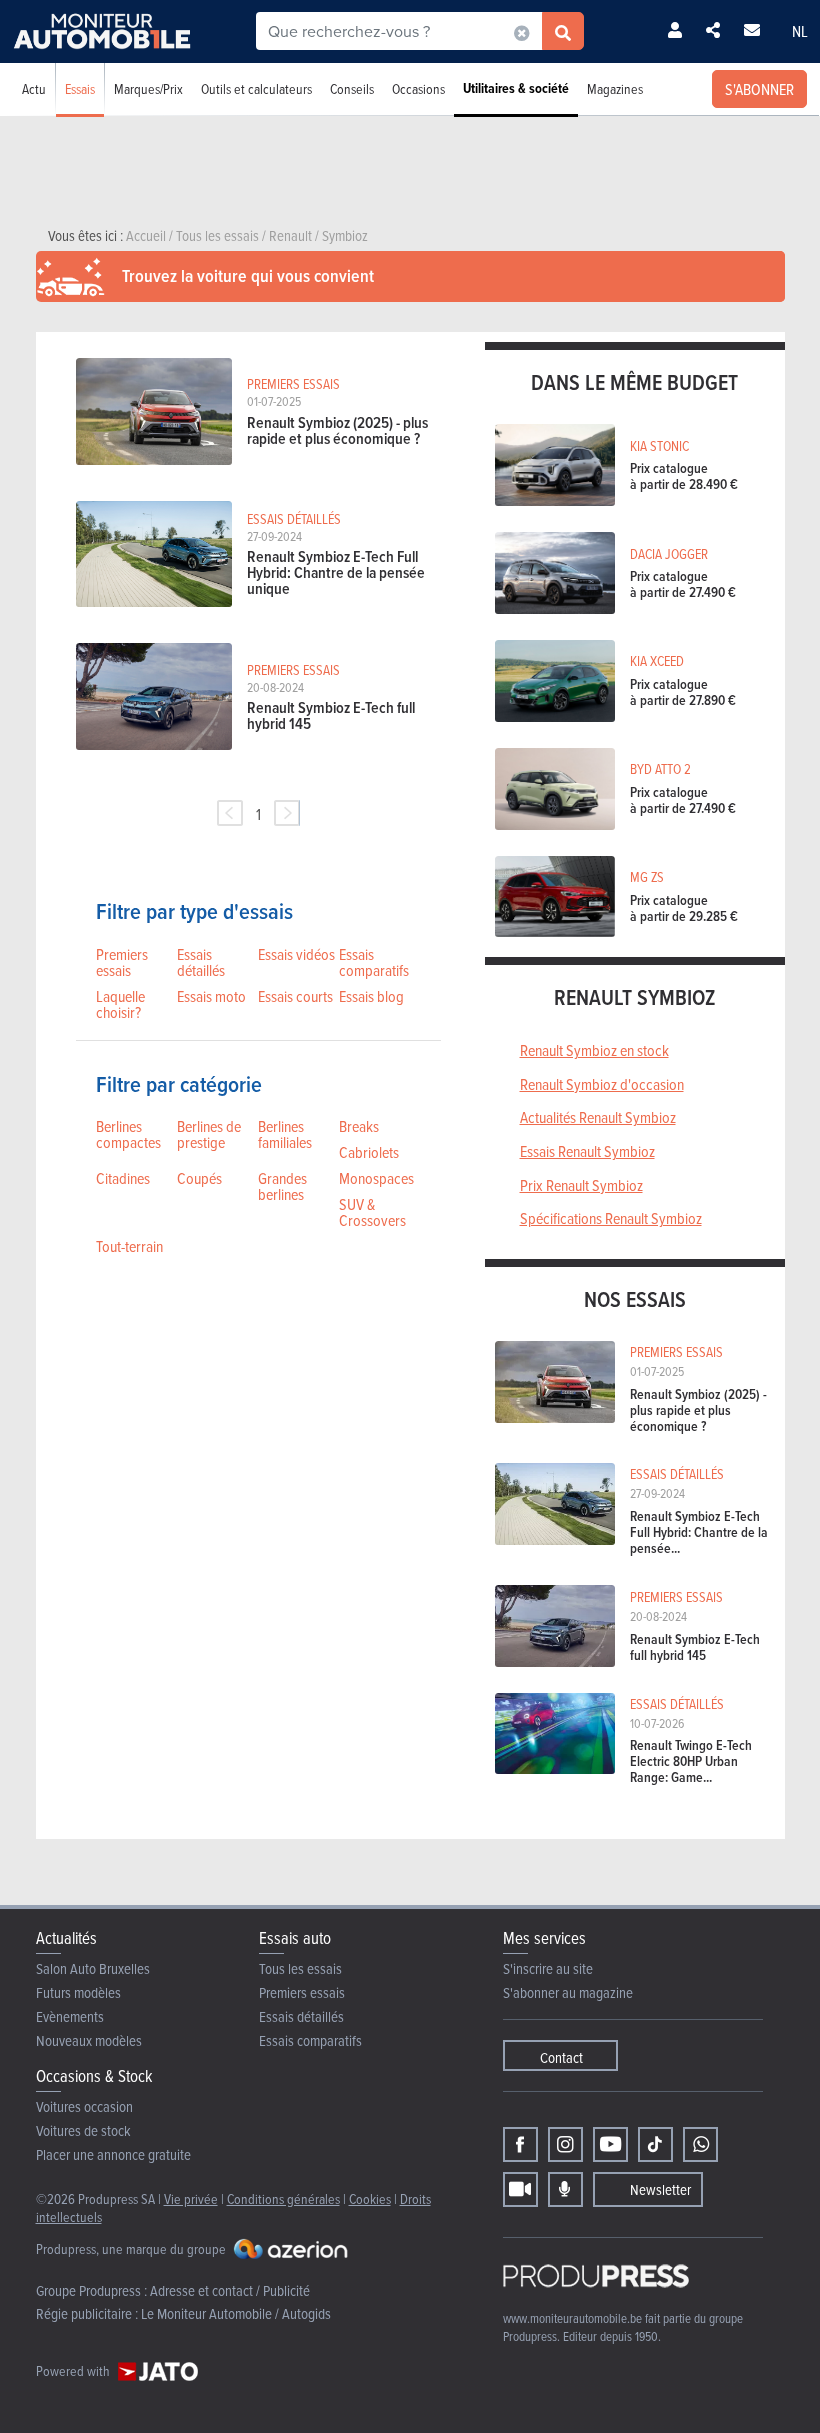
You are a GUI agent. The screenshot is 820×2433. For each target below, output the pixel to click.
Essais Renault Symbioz (587, 1151)
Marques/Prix (148, 88)
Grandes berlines (282, 1186)
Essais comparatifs (374, 962)
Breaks (359, 1126)
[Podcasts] (565, 2189)
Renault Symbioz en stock (594, 1050)
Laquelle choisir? (120, 1004)
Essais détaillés (201, 962)
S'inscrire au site (548, 1968)
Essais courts (295, 996)
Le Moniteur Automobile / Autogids (236, 2313)
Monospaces (376, 1178)
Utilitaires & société (516, 88)
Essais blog (371, 996)
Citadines (123, 1178)
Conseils (352, 88)
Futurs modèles (78, 1992)
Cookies (370, 2198)
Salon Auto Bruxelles (93, 1968)
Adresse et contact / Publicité (230, 2290)
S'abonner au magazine (568, 1992)
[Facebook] (520, 2144)
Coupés (199, 1178)
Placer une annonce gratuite (113, 2154)
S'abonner (759, 89)
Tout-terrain (129, 1246)
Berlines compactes (128, 1134)
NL (800, 31)
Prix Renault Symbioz (581, 1185)
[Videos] (520, 2189)
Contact (561, 2057)
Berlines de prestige (209, 1134)
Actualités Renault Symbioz (598, 1117)
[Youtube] (610, 2144)
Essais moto (211, 996)
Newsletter (660, 2189)
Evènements (70, 2016)
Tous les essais (300, 1968)
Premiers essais (122, 962)
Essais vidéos (296, 954)
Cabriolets (369, 1152)
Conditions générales (283, 2198)
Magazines (615, 88)
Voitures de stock (83, 2130)
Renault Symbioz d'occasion (602, 1084)
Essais (80, 88)
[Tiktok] (655, 2144)
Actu (34, 88)
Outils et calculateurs (256, 88)
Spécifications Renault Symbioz (611, 1218)
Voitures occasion (84, 2106)
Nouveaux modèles (89, 2040)
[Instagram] (565, 2144)
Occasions (418, 88)
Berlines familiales (285, 1134)
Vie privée (191, 2198)
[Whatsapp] (700, 2144)
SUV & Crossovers (372, 1212)
